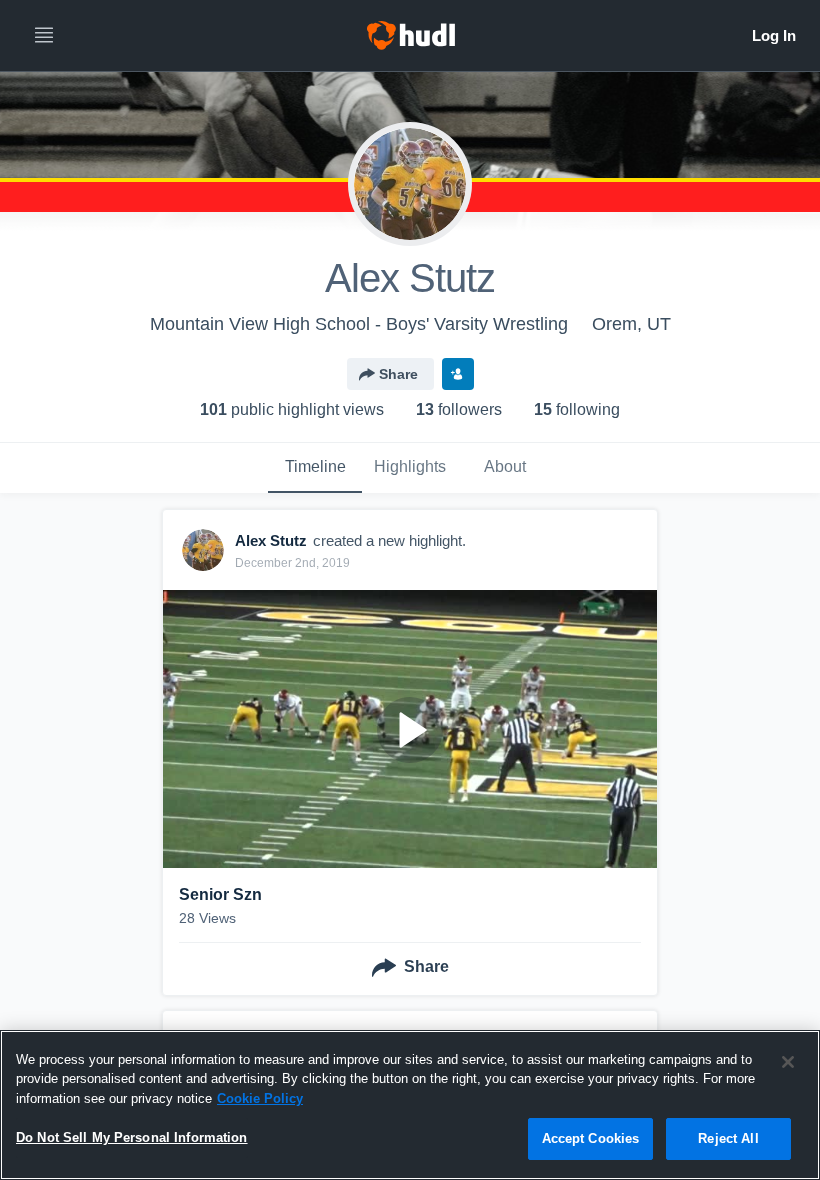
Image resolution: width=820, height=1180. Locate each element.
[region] (410, 1105)
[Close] (788, 1062)
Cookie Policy (260, 1098)
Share (398, 374)
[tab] (315, 468)
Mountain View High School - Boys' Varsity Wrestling (359, 324)
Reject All (728, 1138)
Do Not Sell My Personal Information (132, 1137)
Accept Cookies (591, 1138)
